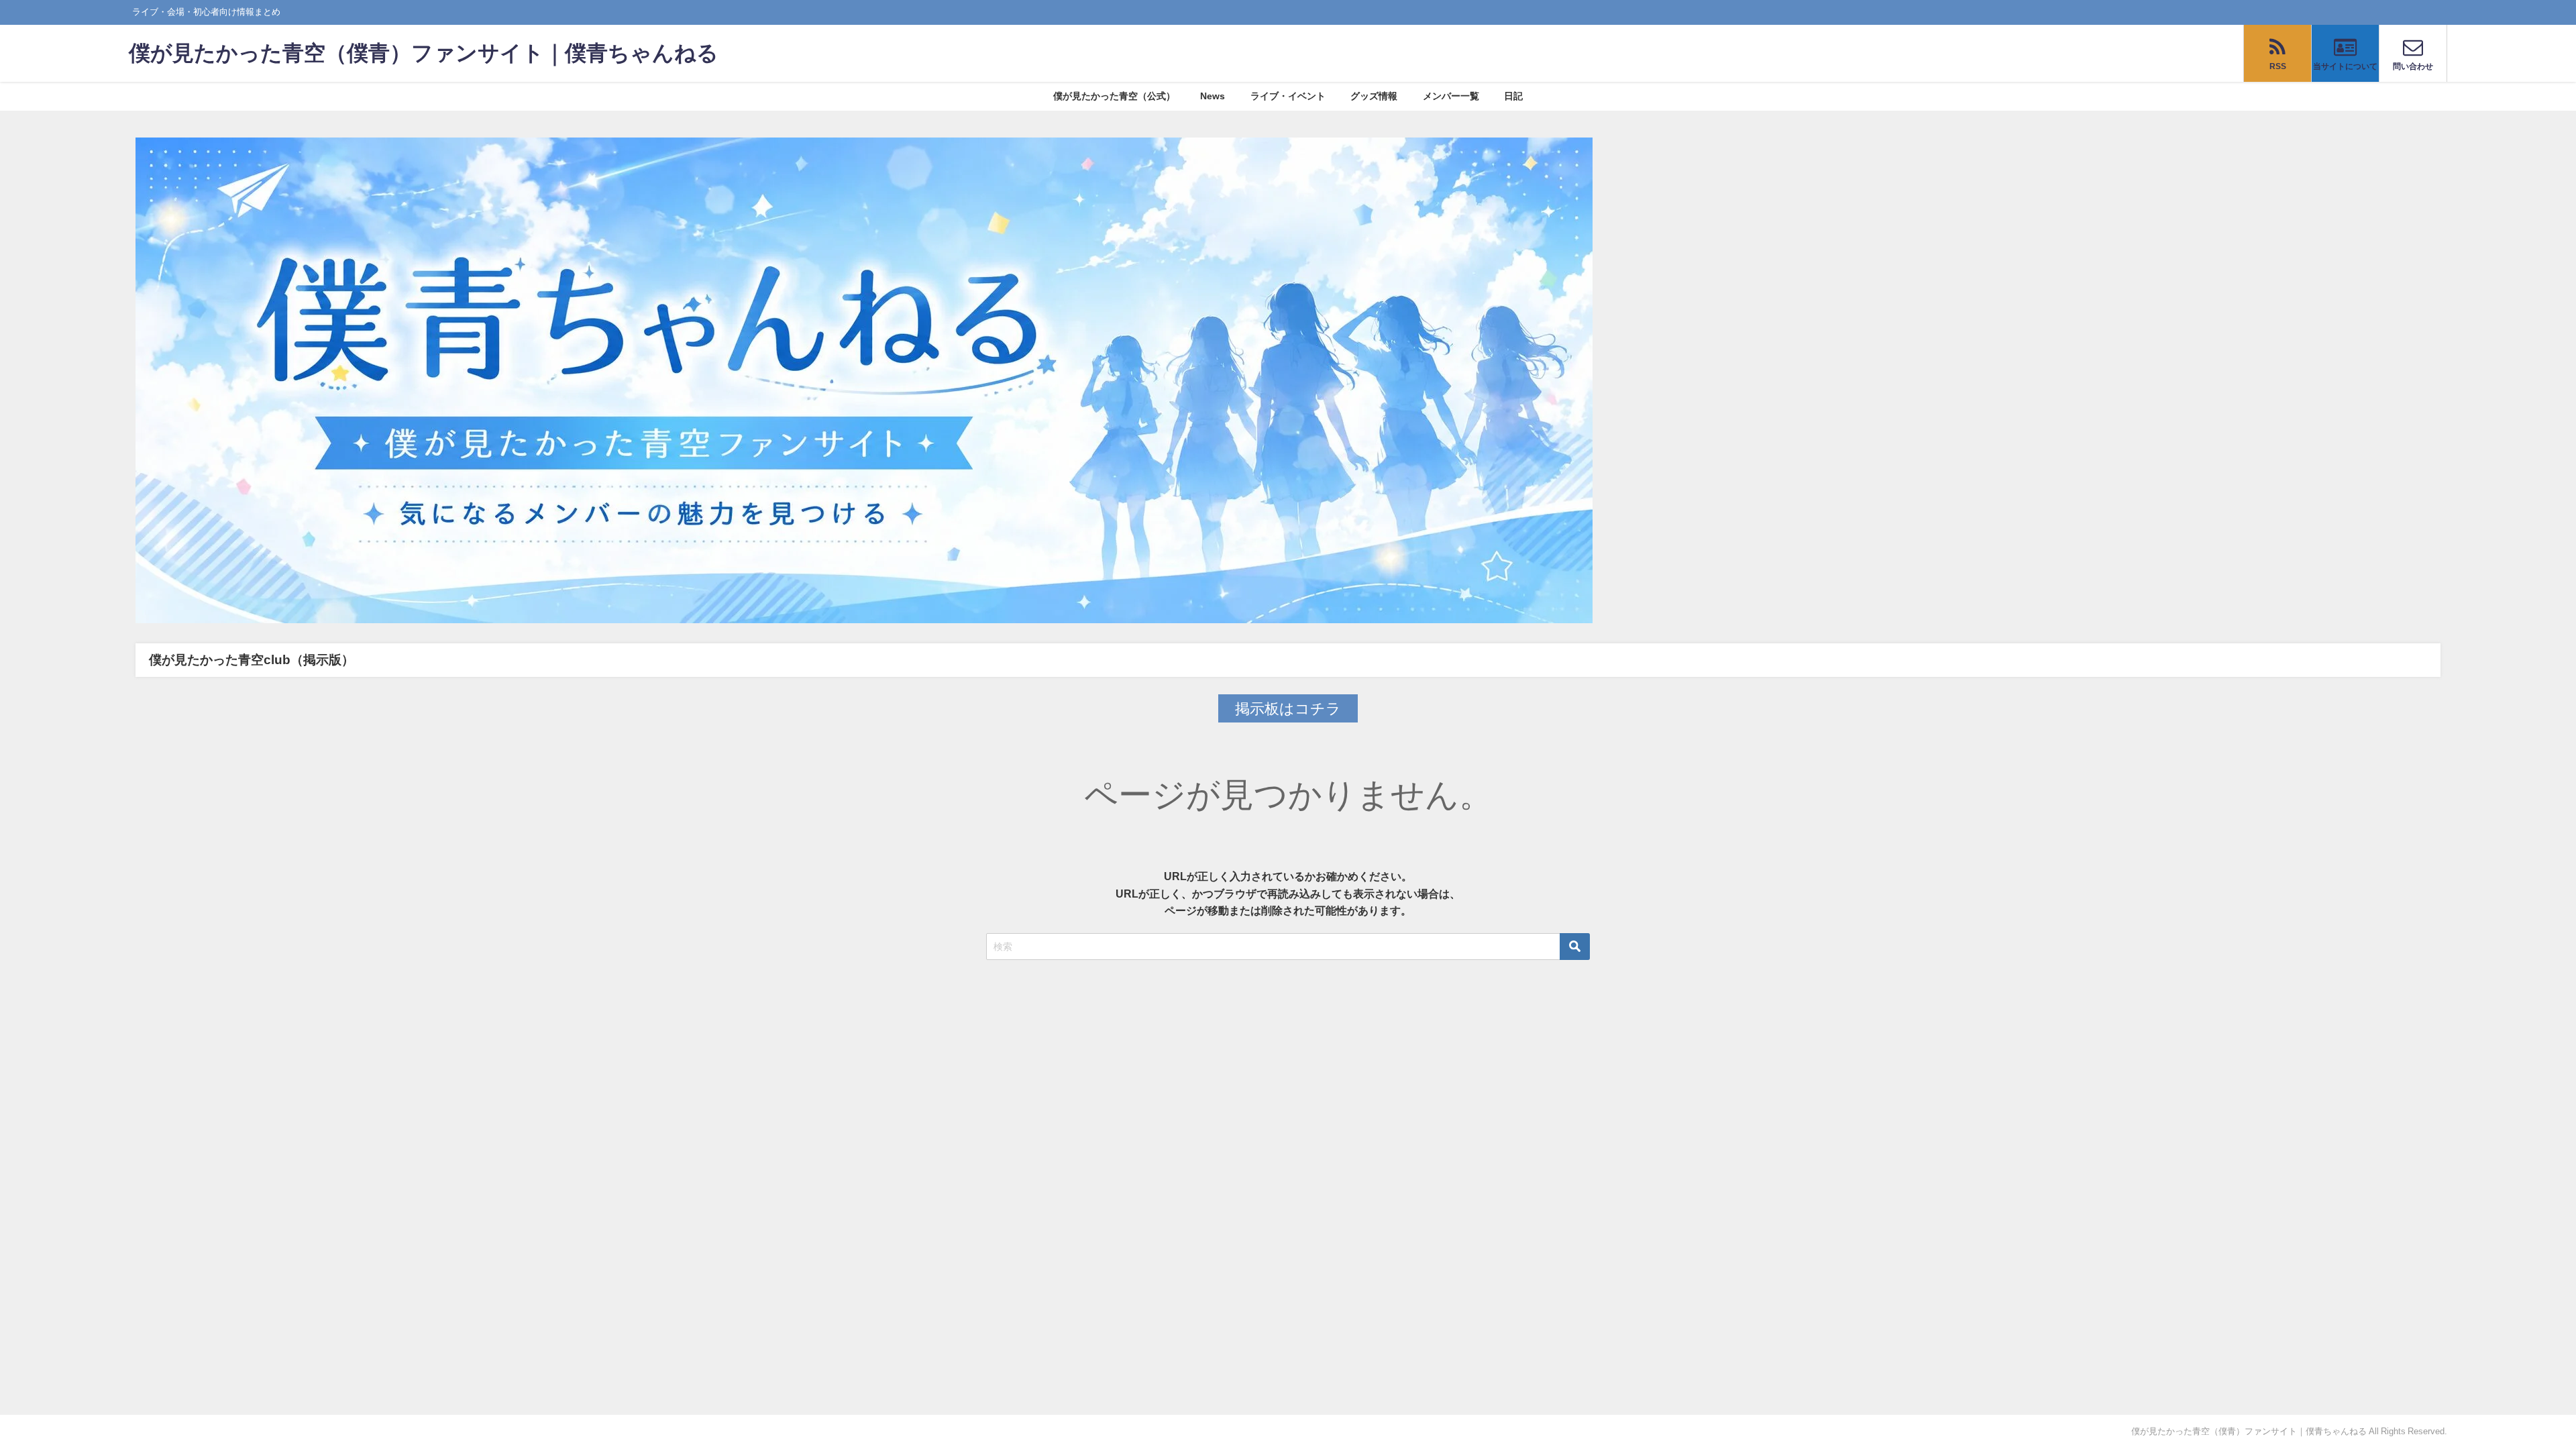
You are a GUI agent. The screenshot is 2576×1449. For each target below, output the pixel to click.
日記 (1513, 96)
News (1213, 96)
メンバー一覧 (1451, 96)
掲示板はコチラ (1288, 708)
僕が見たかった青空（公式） (1114, 96)
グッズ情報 (1374, 96)
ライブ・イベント (1288, 96)
